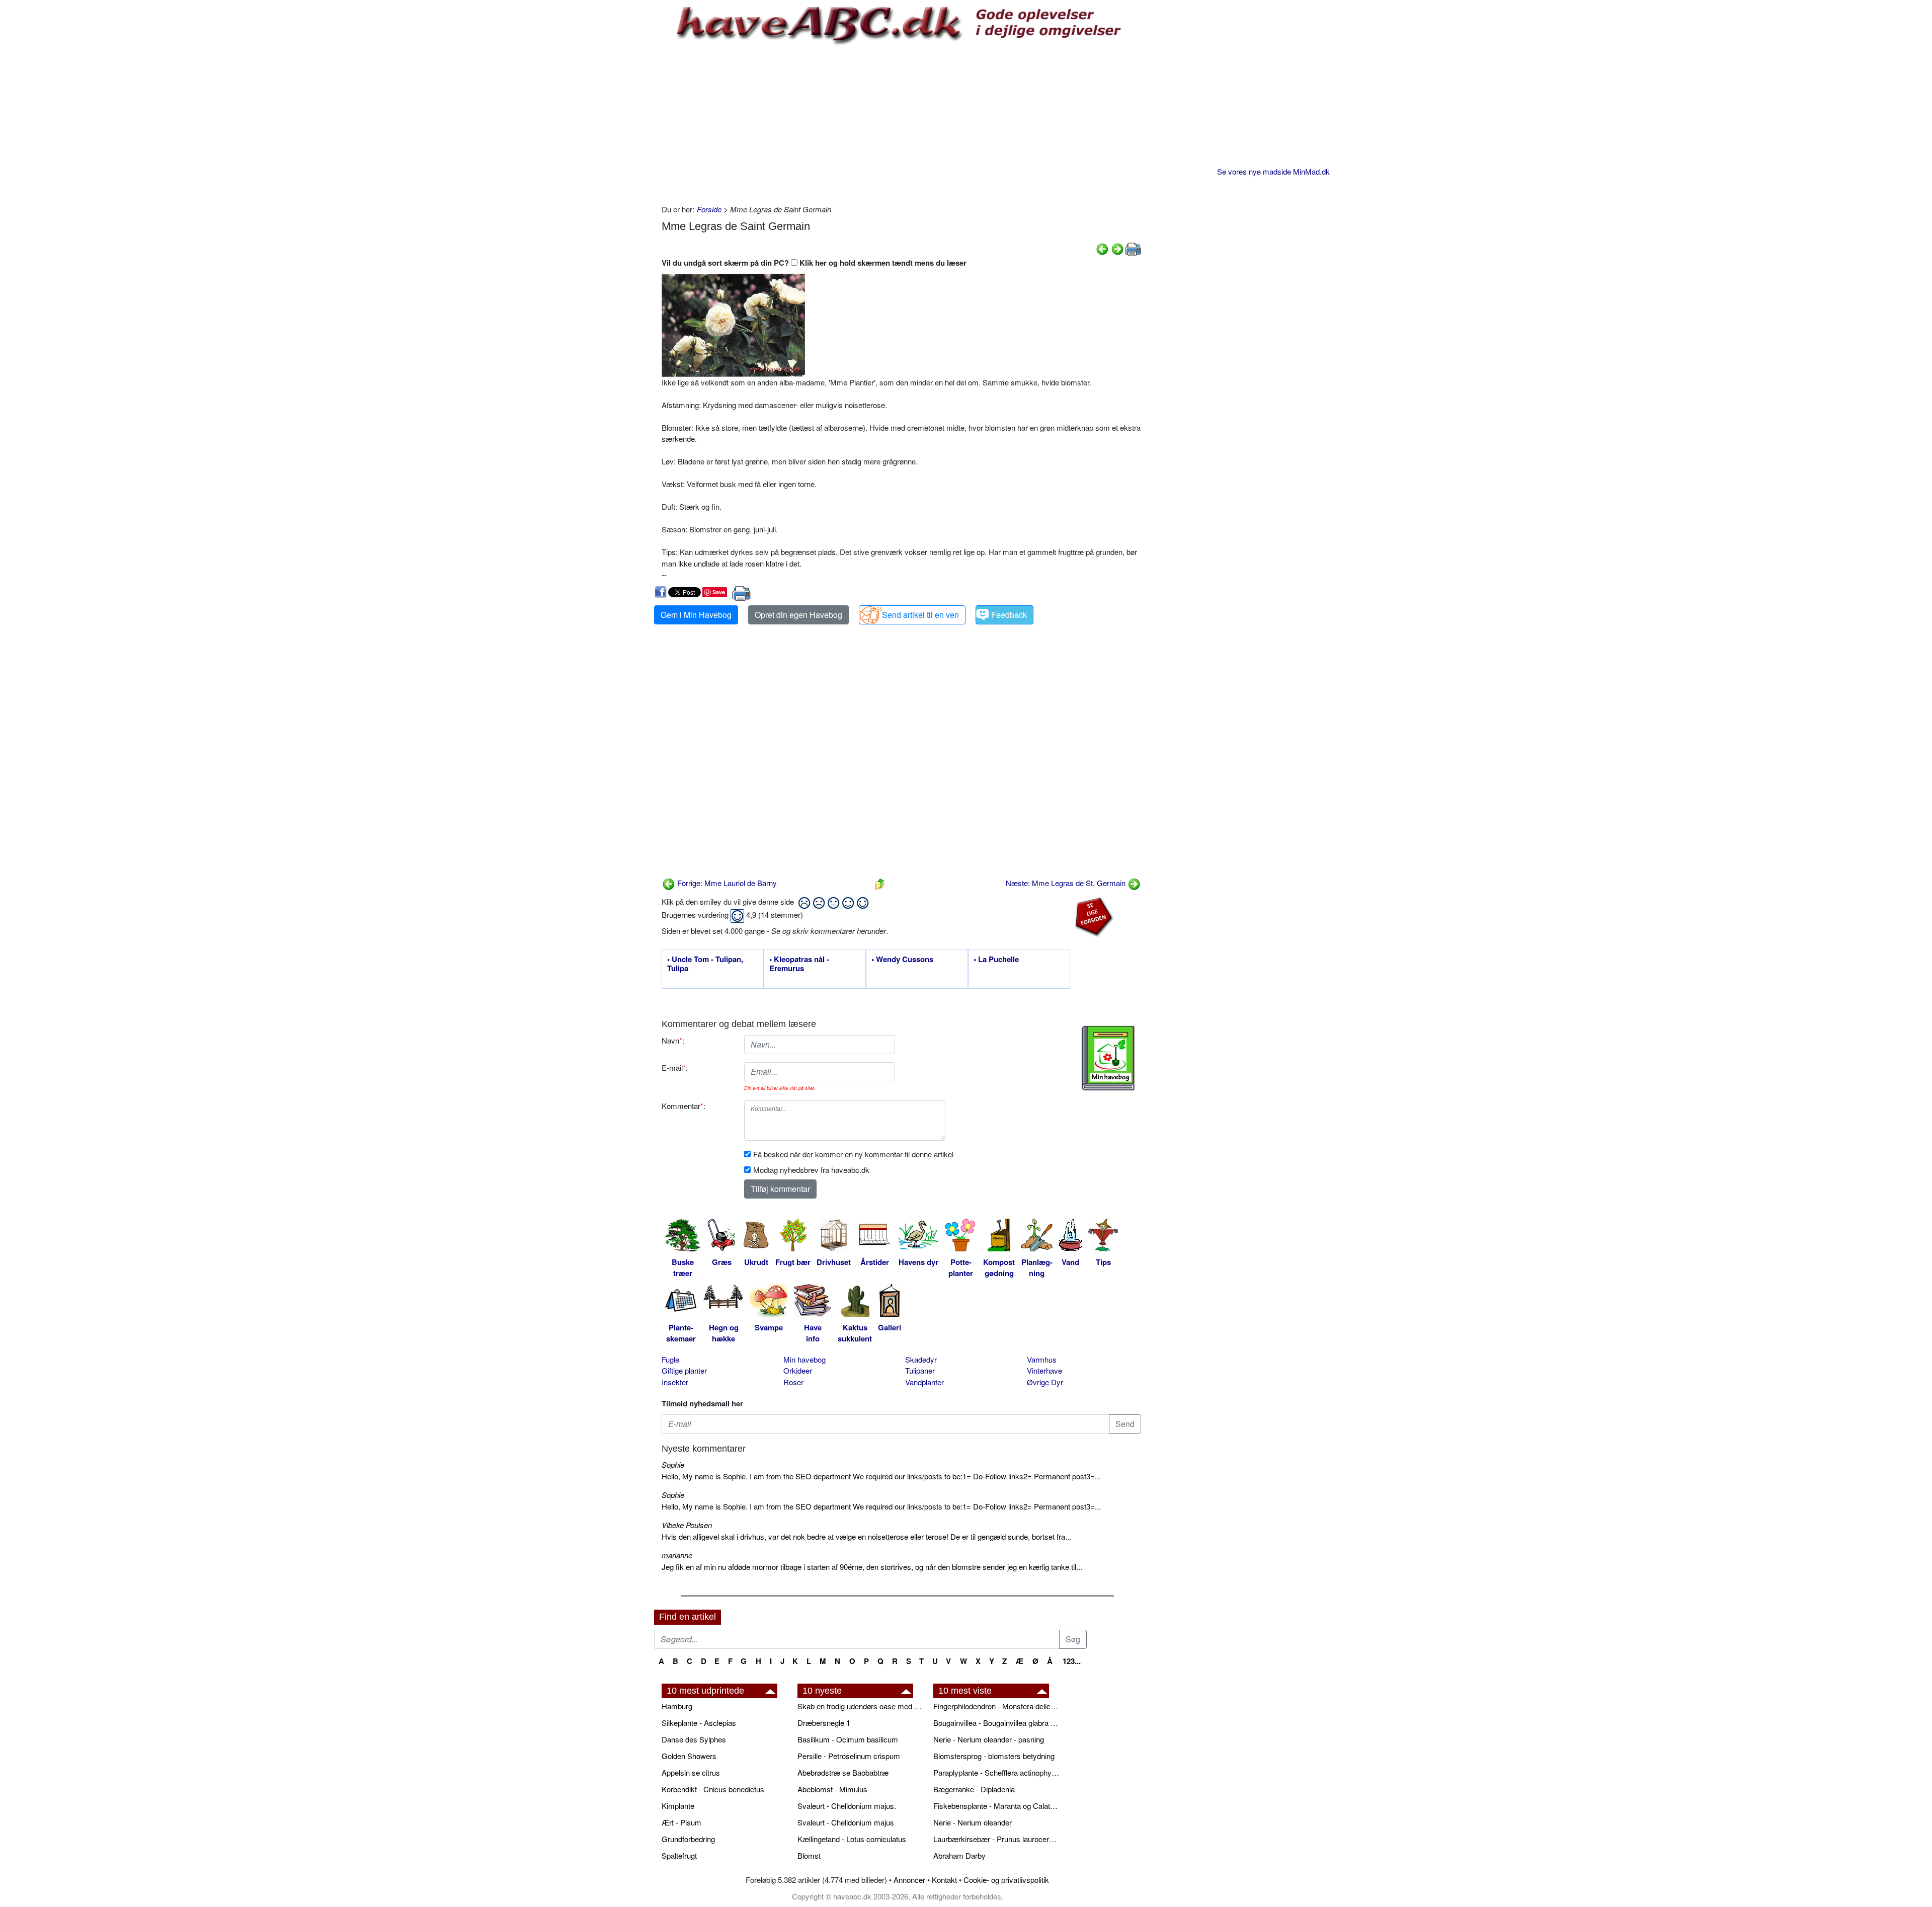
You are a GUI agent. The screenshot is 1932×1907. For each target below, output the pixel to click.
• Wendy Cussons (902, 960)
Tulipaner (920, 1370)
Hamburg (677, 1706)
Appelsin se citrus (691, 1772)
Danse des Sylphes (694, 1739)
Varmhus (1042, 1359)
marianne (677, 1555)
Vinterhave (1044, 1370)
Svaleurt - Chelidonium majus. (847, 1806)
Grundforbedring (688, 1839)
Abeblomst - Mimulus (832, 1789)
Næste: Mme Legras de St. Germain (1067, 883)
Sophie (673, 1464)
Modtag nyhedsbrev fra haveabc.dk (811, 1170)
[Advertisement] (901, 123)
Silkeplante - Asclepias (699, 1723)
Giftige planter (684, 1370)
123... (1072, 1661)
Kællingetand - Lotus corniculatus (852, 1839)
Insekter (675, 1382)
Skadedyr (921, 1359)
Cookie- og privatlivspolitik (1006, 1880)
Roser (793, 1382)
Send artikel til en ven (920, 615)
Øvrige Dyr (1045, 1382)
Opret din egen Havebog (798, 615)
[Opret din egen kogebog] (1108, 1058)
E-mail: (675, 1067)
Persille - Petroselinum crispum (849, 1756)
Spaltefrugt (679, 1855)
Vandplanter (924, 1382)
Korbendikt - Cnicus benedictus (713, 1789)
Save (719, 592)
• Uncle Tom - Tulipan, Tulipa (705, 964)
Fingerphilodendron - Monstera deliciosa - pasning (996, 1706)
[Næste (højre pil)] (1117, 248)
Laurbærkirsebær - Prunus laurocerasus (996, 1839)
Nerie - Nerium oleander (973, 1822)
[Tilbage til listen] (880, 883)
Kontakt (944, 1880)
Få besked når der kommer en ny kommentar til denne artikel (853, 1154)
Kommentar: (683, 1106)
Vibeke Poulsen (687, 1525)
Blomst (809, 1855)
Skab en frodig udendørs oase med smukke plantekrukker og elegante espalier (860, 1706)
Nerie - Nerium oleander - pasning (989, 1739)
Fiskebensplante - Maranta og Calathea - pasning (996, 1806)
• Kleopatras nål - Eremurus (799, 964)
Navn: (673, 1040)
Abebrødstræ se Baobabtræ (843, 1772)
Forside (709, 209)
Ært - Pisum (681, 1822)
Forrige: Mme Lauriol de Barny (726, 883)
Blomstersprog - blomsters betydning (994, 1756)
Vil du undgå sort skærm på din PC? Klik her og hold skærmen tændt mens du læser (814, 263)
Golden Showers (689, 1756)
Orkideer (798, 1370)
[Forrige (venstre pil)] (1102, 248)
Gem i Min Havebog (696, 615)
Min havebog (804, 1359)
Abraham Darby (959, 1855)
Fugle (670, 1359)
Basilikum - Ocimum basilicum (848, 1739)
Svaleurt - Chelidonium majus (846, 1822)
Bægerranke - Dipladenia (974, 1789)
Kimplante (678, 1806)
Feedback (1009, 615)
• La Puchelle (996, 960)
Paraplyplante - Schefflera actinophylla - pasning (996, 1772)
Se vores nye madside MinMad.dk (1273, 171)
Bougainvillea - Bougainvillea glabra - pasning (996, 1723)
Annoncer (909, 1880)
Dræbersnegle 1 (824, 1723)
